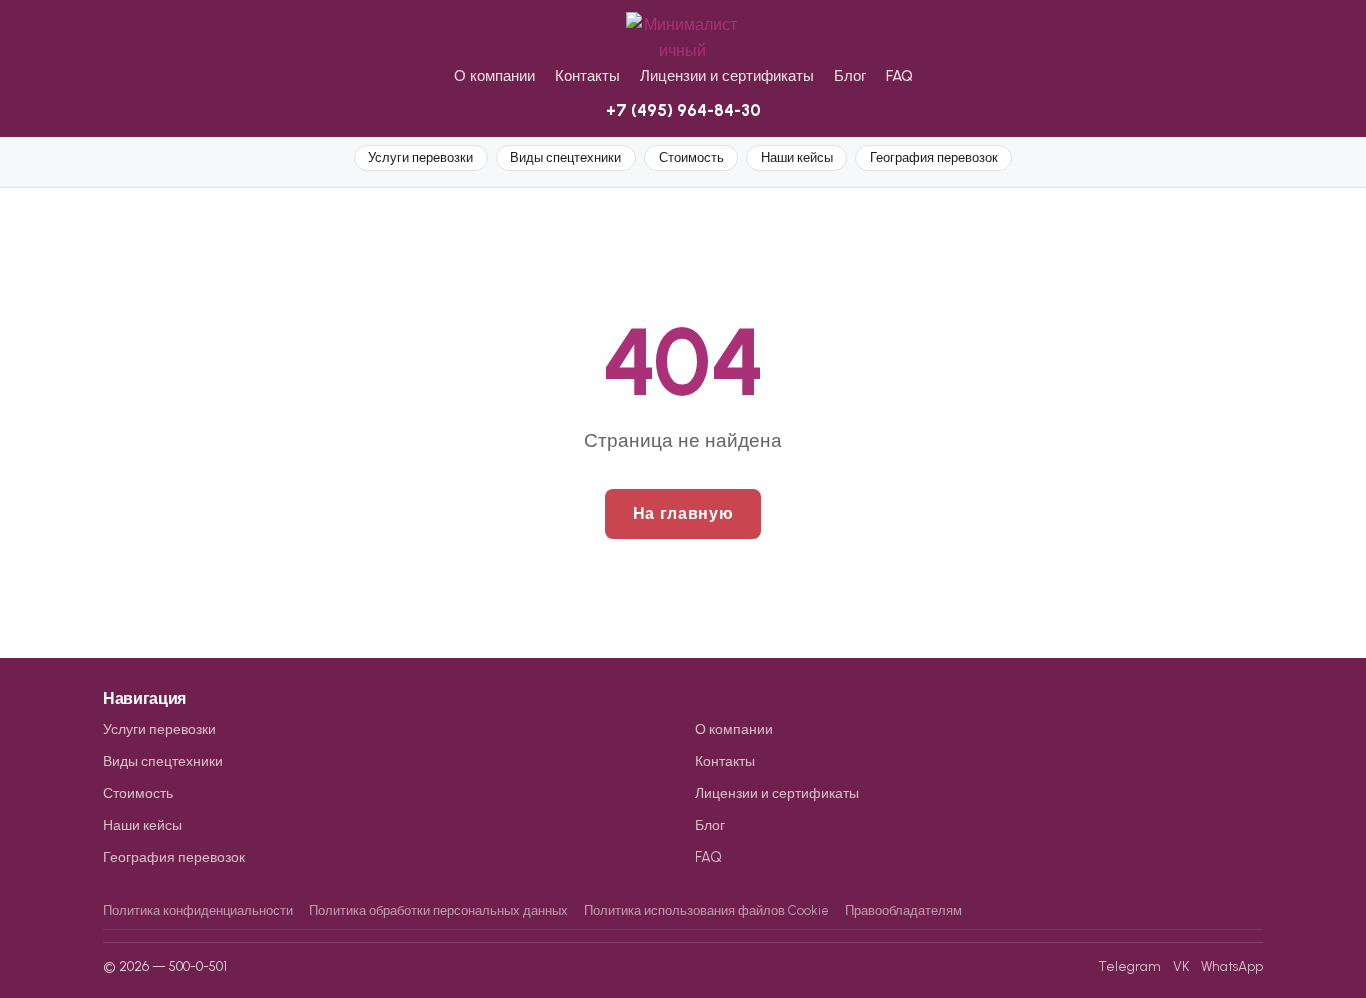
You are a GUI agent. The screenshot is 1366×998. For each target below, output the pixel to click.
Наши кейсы (797, 157)
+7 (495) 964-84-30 (683, 110)
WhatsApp (1232, 966)
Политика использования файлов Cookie (706, 910)
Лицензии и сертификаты (727, 76)
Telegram (1129, 966)
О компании (494, 76)
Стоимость (691, 157)
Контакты (587, 76)
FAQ (899, 76)
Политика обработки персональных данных (438, 910)
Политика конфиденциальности (198, 910)
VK (1181, 966)
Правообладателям (903, 910)
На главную (683, 513)
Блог (850, 76)
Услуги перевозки (420, 157)
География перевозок (934, 157)
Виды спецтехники (565, 157)
